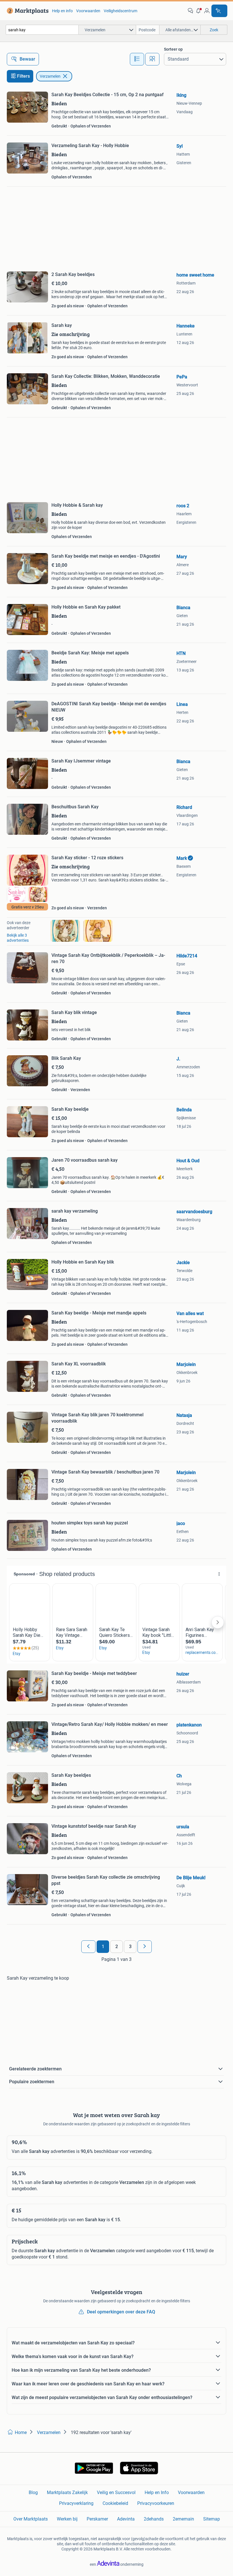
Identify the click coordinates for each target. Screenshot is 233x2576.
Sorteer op (173, 49)
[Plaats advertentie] (219, 11)
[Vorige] (88, 1947)
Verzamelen (50, 76)
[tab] (137, 59)
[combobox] (42, 30)
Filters (23, 76)
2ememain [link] (183, 2519)
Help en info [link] (62, 11)
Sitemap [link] (212, 2519)
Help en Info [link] (157, 2492)
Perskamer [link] (97, 2519)
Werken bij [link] (67, 2519)
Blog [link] (33, 2492)
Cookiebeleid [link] (115, 2503)
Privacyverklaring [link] (76, 2503)
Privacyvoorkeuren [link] (156, 2503)
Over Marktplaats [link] (31, 2519)
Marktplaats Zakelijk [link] (67, 2492)
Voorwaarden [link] (88, 11)
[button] (199, 11)
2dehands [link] (154, 2519)
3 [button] (130, 1947)
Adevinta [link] (126, 2519)
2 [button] (117, 1947)
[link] (27, 11)
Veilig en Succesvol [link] (116, 2492)
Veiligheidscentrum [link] (120, 11)
